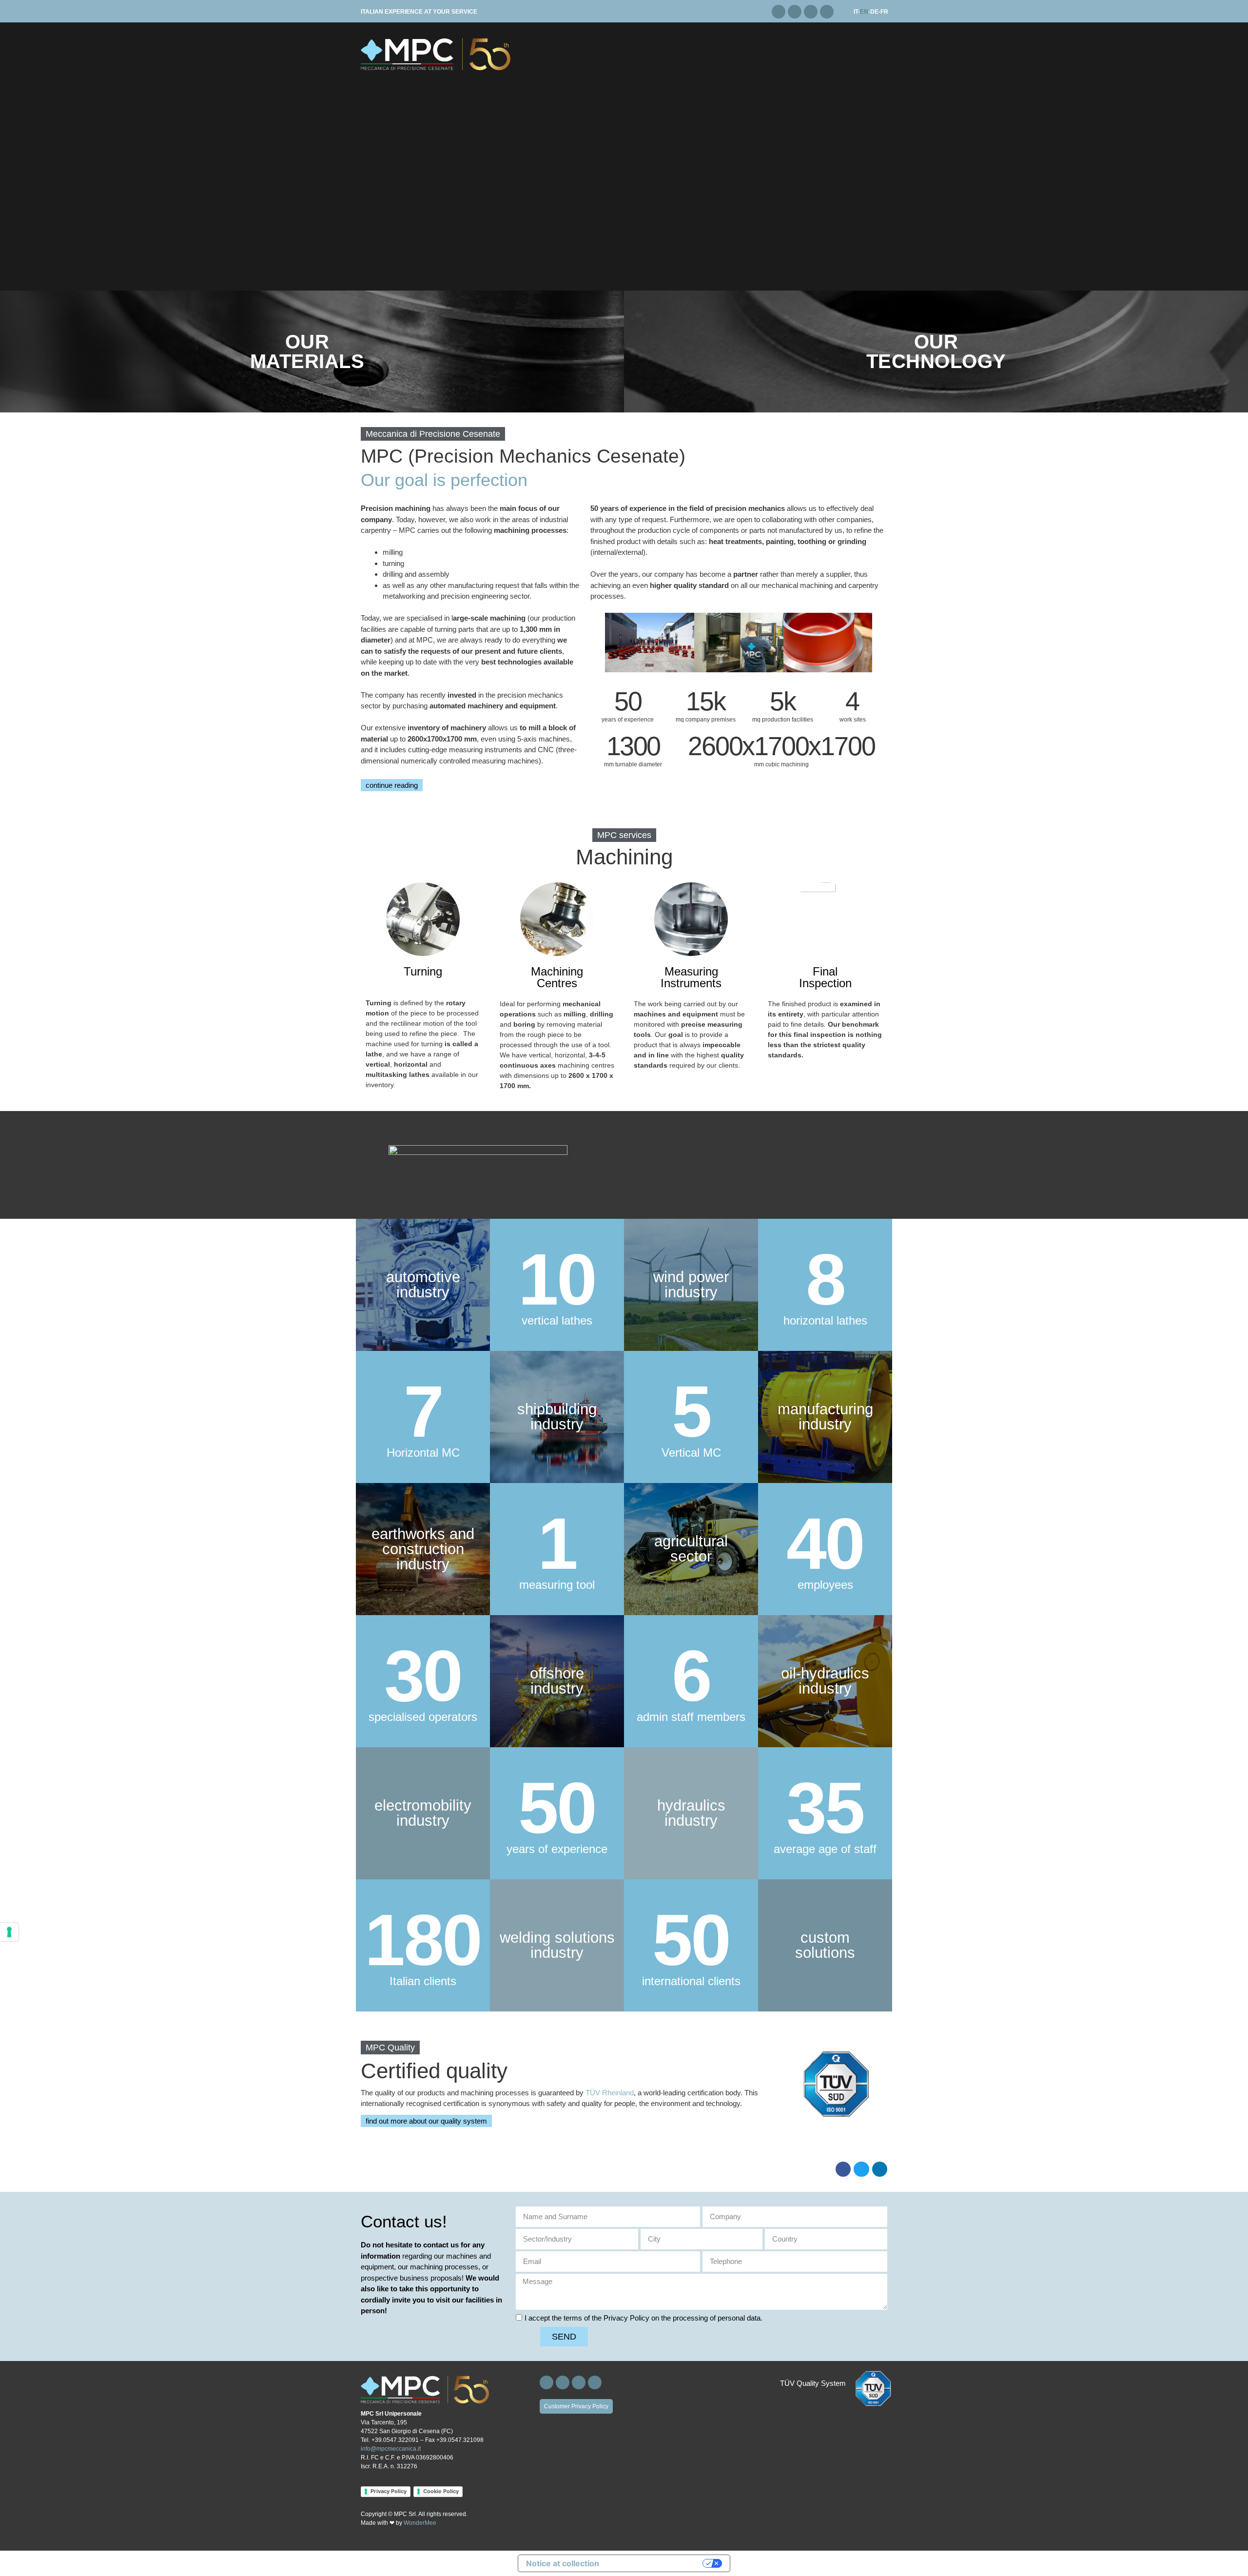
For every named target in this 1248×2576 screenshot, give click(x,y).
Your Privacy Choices (656, 2563)
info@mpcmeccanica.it (391, 2449)
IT (856, 12)
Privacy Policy (389, 2491)
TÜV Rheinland (610, 2093)
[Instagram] (795, 12)
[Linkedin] (811, 12)
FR (884, 12)
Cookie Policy (441, 2491)
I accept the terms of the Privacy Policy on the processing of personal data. (643, 2318)
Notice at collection (563, 2563)
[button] (433, 434)
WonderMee (420, 2523)
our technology (936, 351)
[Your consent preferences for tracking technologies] (9, 1932)
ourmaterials (307, 351)
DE (874, 12)
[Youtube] (827, 12)
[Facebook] (779, 12)
